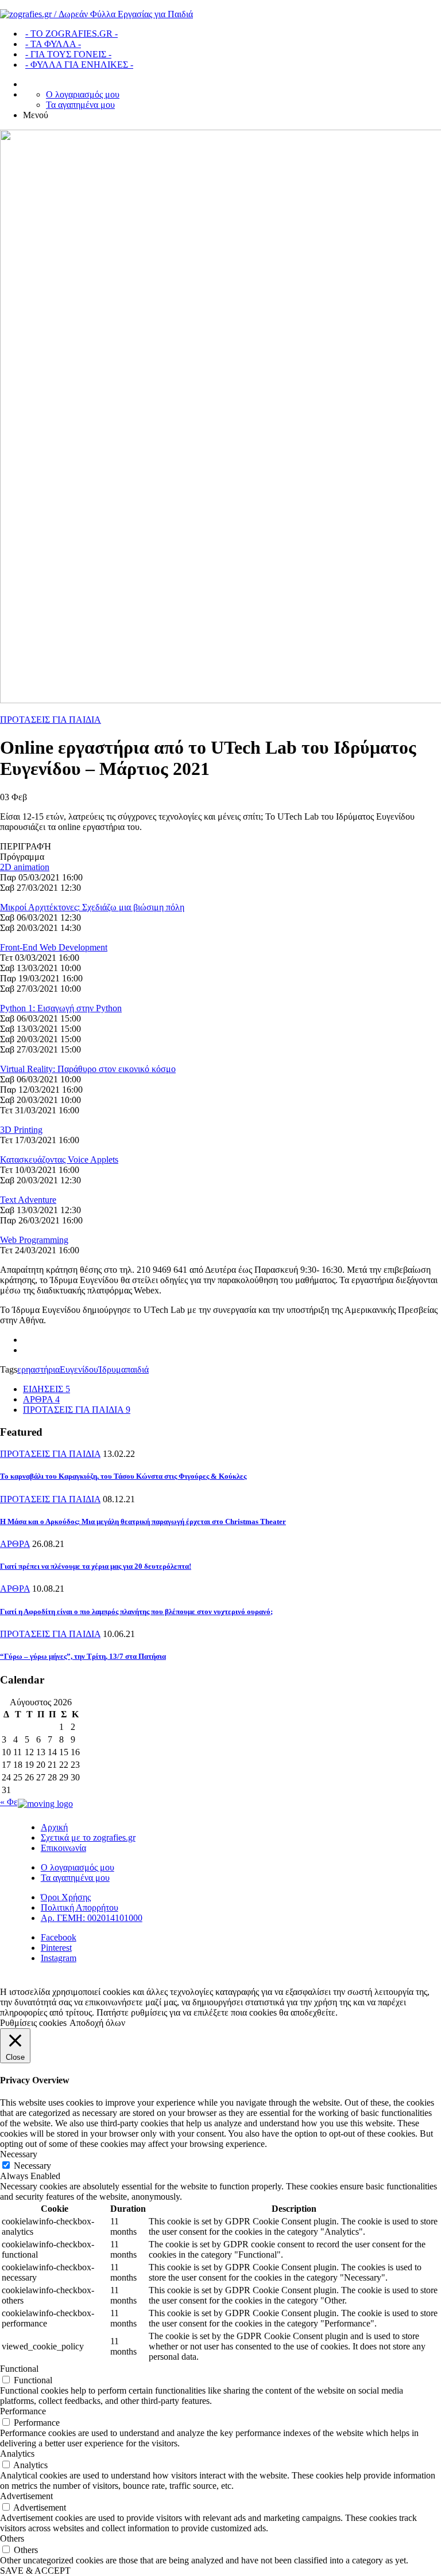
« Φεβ (11, 1802)
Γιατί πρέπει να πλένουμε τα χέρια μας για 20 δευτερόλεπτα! (96, 1566)
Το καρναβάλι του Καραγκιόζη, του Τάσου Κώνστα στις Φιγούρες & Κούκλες (123, 1476)
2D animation (25, 867)
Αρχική (54, 1827)
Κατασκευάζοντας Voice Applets (59, 1160)
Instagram (59, 1958)
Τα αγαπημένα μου (80, 105)
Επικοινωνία (63, 1848)
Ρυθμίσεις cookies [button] (33, 2023)
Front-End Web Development (54, 947)
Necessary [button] (19, 2154)
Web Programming (34, 1240)
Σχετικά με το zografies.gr (88, 1838)
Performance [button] (23, 2411)
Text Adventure (28, 1200)
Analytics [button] (17, 2454)
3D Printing (21, 1130)
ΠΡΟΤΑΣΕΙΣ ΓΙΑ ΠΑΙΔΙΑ (51, 720)
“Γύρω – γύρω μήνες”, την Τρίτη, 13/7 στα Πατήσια (83, 1656)
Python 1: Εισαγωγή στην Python (61, 1008)
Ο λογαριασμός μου (83, 94)
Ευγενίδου (79, 1369)
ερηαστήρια (38, 1369)
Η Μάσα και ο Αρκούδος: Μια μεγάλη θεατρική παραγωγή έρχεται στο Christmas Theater (143, 1521)
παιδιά (137, 1369)
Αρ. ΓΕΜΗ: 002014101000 (92, 1918)
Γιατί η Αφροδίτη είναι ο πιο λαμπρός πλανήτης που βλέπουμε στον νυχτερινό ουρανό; (136, 1612)
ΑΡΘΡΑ (15, 1544)
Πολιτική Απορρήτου (80, 1907)
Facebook (59, 1937)
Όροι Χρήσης (66, 1897)
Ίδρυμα (112, 1369)
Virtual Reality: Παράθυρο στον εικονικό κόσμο (88, 1069)
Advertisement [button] (26, 2496)
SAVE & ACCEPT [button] (35, 2571)
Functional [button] (19, 2369)
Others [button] (12, 2538)
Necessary (32, 2166)
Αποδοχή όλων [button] (97, 2023)
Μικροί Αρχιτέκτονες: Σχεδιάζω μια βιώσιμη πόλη (92, 907)
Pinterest (56, 1948)
